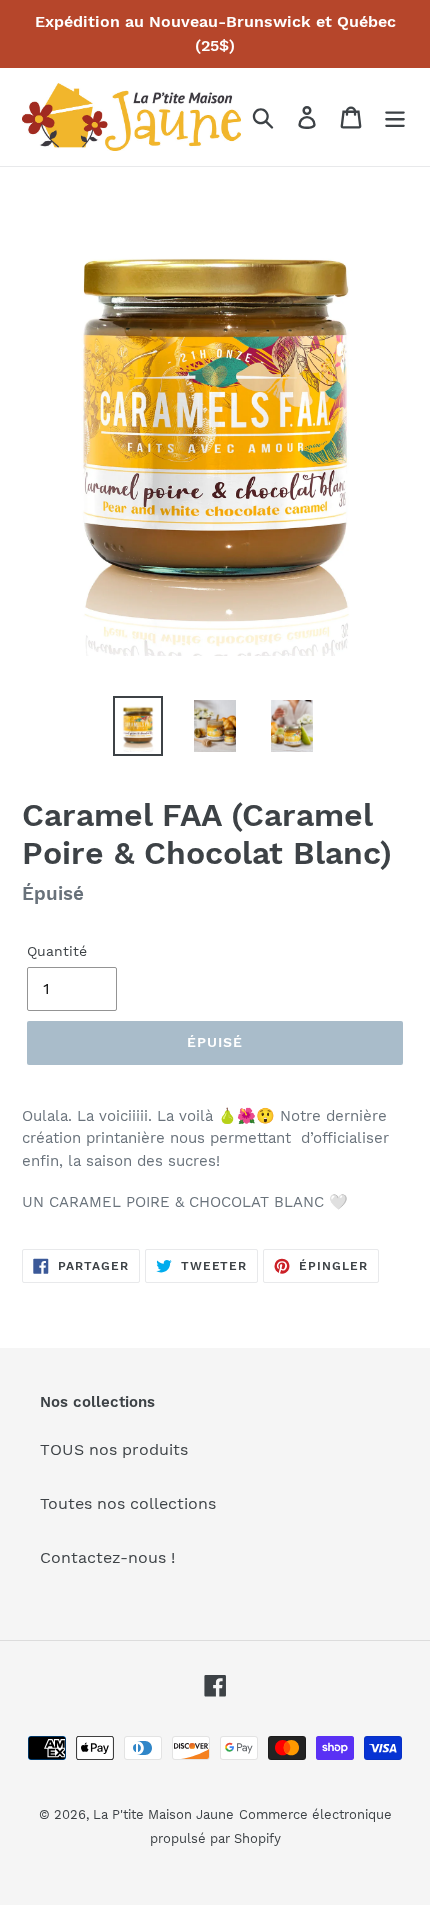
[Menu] (395, 117)
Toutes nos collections (128, 1503)
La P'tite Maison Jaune (163, 1814)
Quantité (57, 951)
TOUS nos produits (114, 1449)
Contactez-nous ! (107, 1557)
